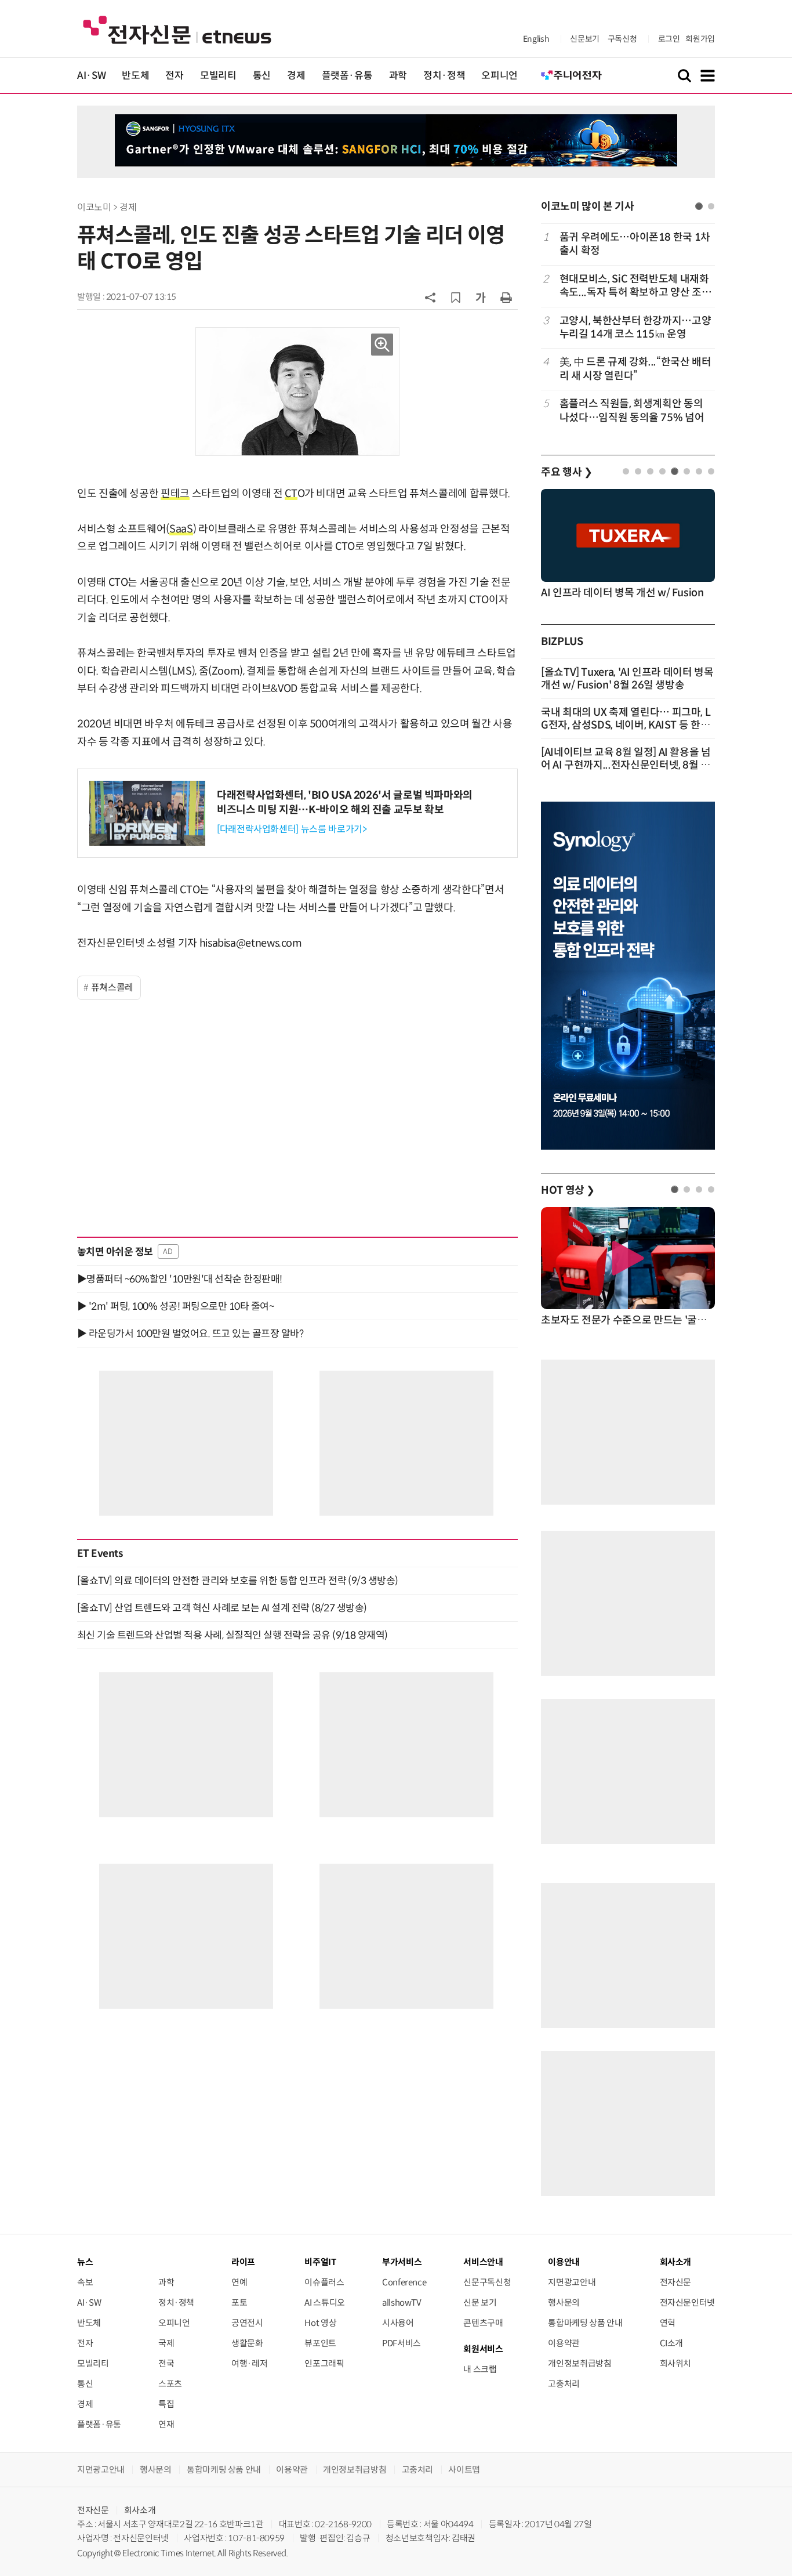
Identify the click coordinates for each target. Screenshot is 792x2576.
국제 (166, 2343)
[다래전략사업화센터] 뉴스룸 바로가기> (292, 829)
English (536, 39)
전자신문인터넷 (687, 2303)
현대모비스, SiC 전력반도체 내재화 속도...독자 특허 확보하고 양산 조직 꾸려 (635, 286)
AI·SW (91, 76)
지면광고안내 (572, 2282)
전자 (174, 76)
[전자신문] (177, 29)
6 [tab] (687, 471)
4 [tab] (662, 471)
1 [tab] (699, 206)
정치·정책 (444, 76)
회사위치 (676, 2363)
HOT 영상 (568, 1190)
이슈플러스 (324, 2282)
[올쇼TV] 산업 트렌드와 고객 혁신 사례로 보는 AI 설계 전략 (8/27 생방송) (222, 1608)
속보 (85, 2282)
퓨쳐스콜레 (112, 988)
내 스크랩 (480, 2369)
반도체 (135, 76)
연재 (166, 2424)
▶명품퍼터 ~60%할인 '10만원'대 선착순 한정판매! (180, 1279)
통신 (262, 76)
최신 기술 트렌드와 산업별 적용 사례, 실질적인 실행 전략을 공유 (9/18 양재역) (232, 1635)
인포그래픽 (324, 2363)
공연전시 (247, 2323)
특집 (166, 2404)
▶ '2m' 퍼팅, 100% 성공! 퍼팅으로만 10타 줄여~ (175, 1306)
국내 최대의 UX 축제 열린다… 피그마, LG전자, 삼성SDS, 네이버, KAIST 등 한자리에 (626, 725)
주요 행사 (566, 472)
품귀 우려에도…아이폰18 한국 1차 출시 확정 (635, 244)
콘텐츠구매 (483, 2323)
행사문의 (564, 2303)
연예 (239, 2282)
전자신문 (676, 2282)
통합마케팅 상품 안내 (585, 2323)
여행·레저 (249, 2363)
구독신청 (622, 39)
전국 (166, 2363)
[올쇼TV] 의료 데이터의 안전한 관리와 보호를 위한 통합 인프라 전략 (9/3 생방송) (238, 1581)
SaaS (181, 529)
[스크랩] (456, 298)
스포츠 (170, 2384)
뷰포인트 (320, 2343)
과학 (398, 76)
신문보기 (585, 39)
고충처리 (564, 2384)
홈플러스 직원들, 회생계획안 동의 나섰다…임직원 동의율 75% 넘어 (632, 410)
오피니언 (499, 76)
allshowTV (402, 2303)
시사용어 (398, 2323)
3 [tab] (650, 471)
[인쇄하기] (506, 297)
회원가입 (700, 39)
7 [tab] (699, 471)
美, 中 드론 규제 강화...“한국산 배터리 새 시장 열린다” (635, 369)
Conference (404, 2282)
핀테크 (175, 494)
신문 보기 (480, 2303)
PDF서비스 (402, 2343)
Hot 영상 (320, 2323)
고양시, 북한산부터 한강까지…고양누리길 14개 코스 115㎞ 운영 (635, 327)
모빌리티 (218, 76)
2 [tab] (711, 206)
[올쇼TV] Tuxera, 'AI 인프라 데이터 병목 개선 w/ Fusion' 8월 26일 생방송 (627, 679)
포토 (239, 2303)
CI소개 (672, 2343)
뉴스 (85, 2262)
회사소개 (140, 2510)
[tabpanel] (628, 327)
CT (291, 494)
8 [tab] (711, 471)
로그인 (669, 39)
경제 (296, 76)
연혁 (668, 2323)
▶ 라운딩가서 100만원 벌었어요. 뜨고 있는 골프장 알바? (190, 1334)
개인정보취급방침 (580, 2363)
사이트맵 (464, 2470)
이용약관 (564, 2343)
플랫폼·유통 (347, 76)
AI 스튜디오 (324, 2303)
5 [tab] (675, 471)
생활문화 (247, 2343)
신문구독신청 (487, 2282)
